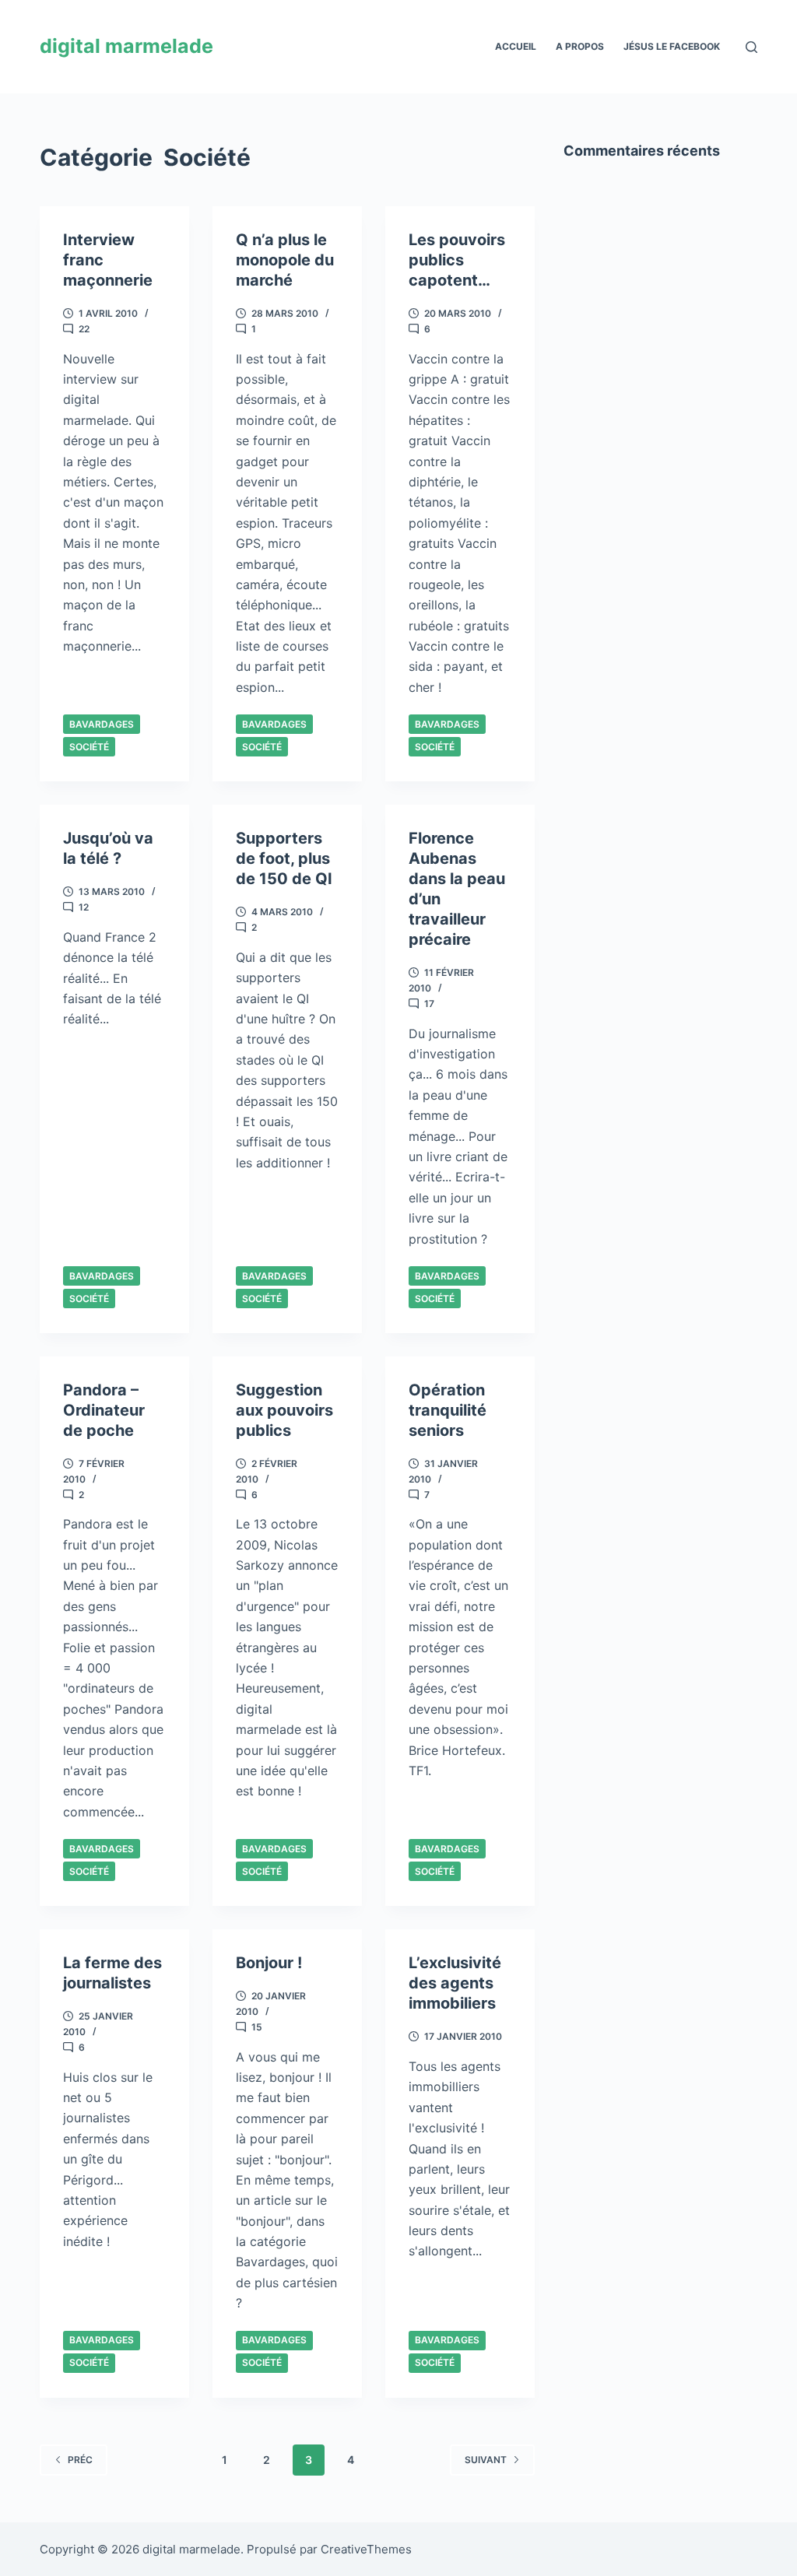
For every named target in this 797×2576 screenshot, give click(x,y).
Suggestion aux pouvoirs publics (284, 1410)
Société (89, 747)
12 (84, 907)
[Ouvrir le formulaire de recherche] (751, 47)
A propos (580, 46)
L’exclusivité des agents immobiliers (455, 1983)
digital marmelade (126, 46)
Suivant (486, 2460)
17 (429, 1004)
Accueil (516, 46)
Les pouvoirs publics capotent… (457, 260)
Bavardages (102, 724)
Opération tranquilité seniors (448, 1410)
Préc (80, 2460)
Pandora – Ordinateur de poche (104, 1410)
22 (84, 329)
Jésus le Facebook (672, 46)
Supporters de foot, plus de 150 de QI (284, 858)
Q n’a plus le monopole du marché (285, 260)
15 (257, 2027)
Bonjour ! (269, 1963)
